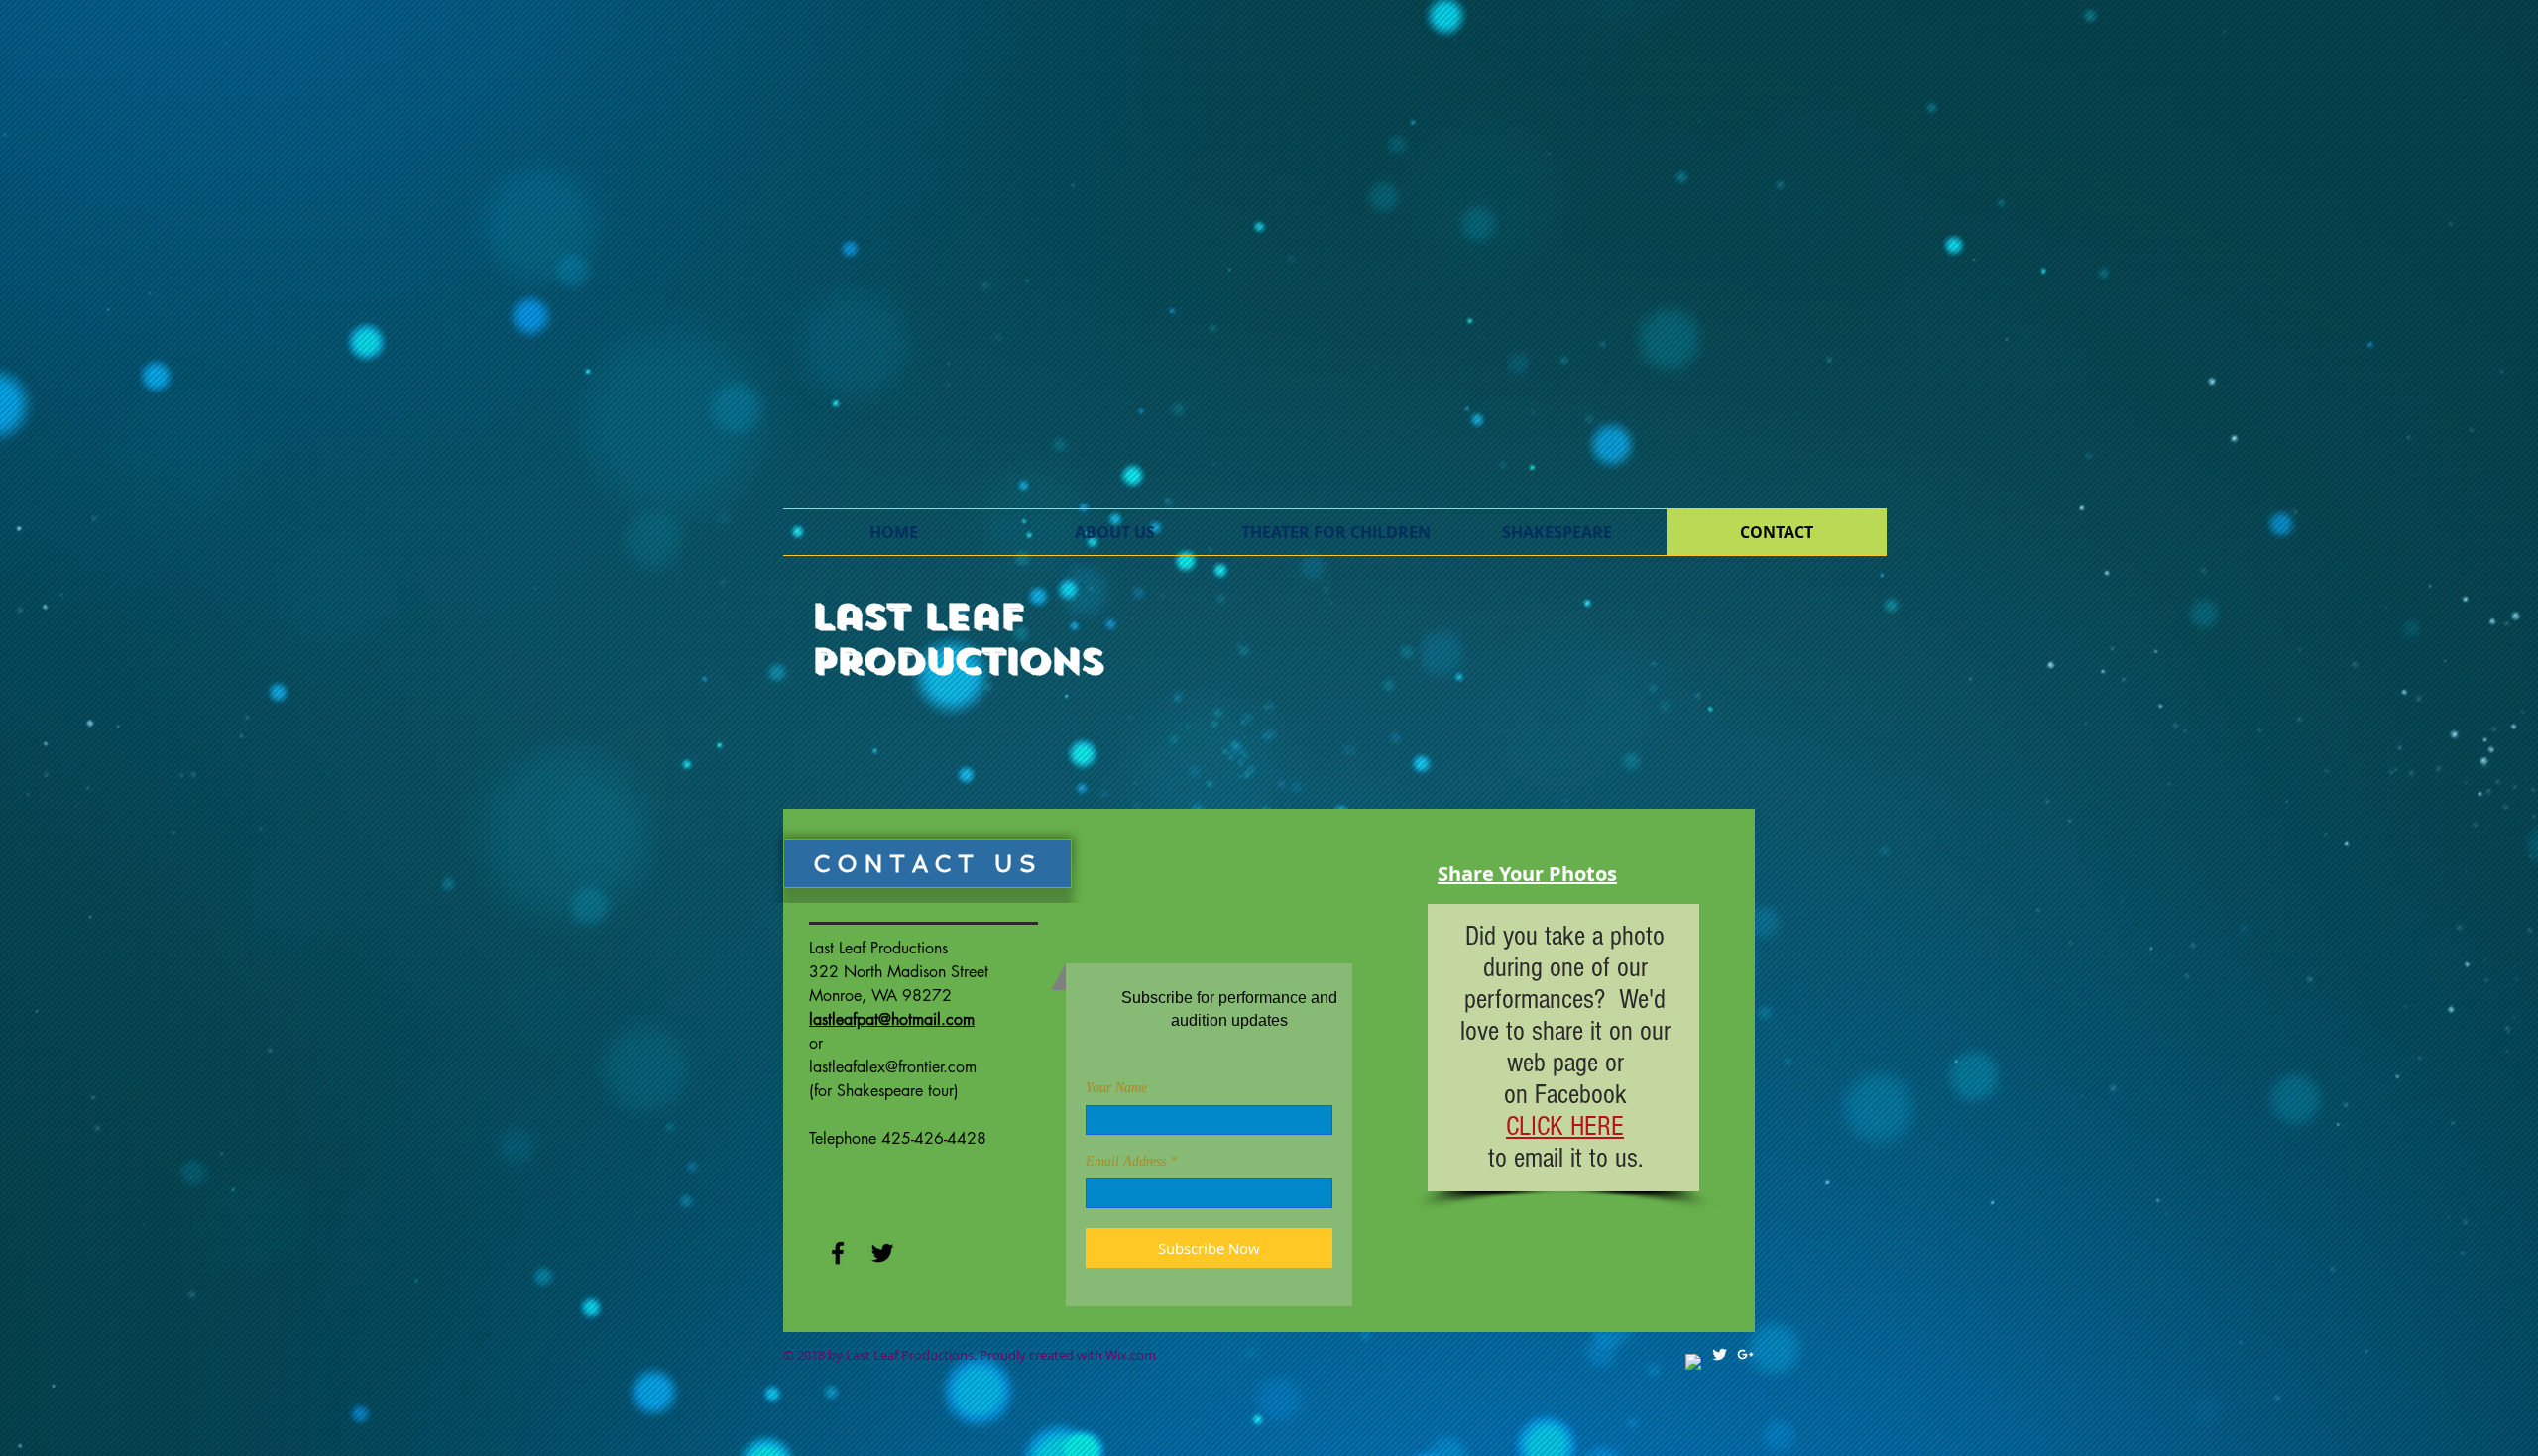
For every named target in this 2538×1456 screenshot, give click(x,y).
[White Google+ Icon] (1745, 1354)
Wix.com (1131, 1355)
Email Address (1126, 1162)
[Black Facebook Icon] (838, 1253)
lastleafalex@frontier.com (893, 1067)
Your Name (1116, 1088)
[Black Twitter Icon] (882, 1253)
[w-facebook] (1694, 1362)
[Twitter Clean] (1720, 1354)
